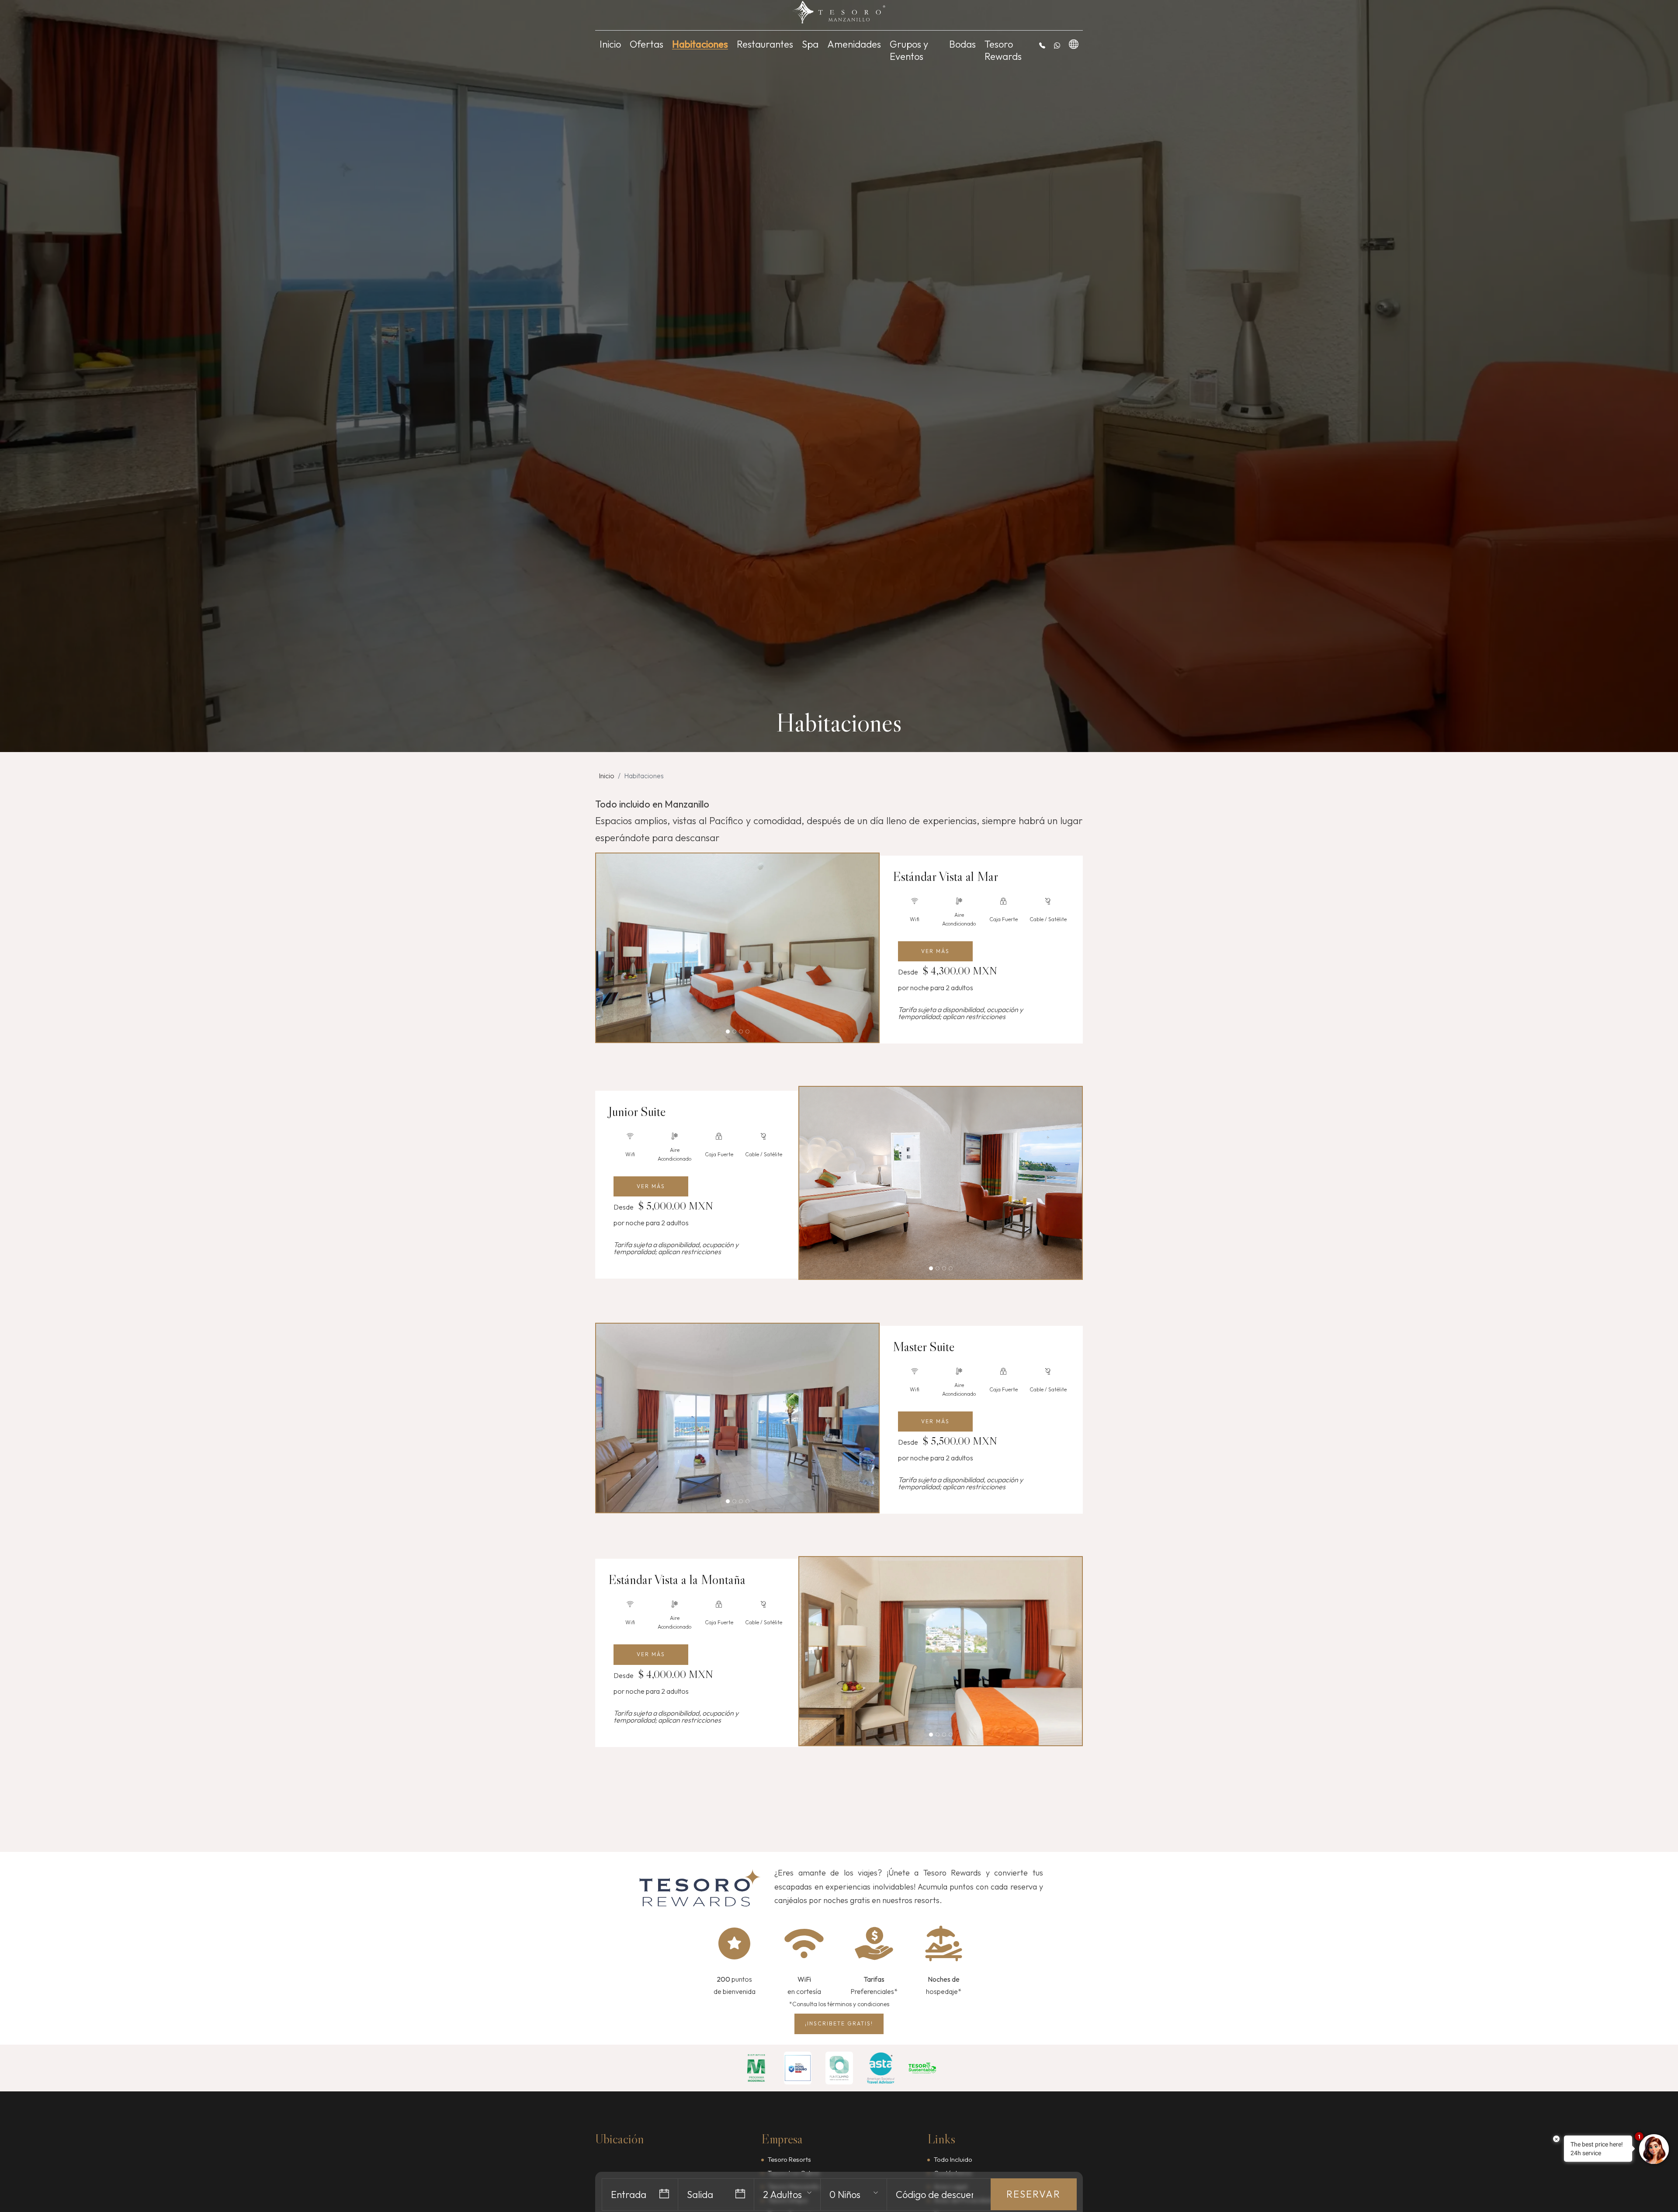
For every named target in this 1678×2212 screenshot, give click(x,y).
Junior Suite (637, 1112)
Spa (810, 44)
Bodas (962, 44)
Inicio (610, 44)
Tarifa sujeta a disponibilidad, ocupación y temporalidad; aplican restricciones (960, 1013)
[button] (1042, 45)
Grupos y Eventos (909, 50)
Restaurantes (765, 44)
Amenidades (854, 44)
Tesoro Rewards (1003, 50)
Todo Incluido (953, 2159)
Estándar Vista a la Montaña (677, 1580)
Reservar (1033, 2194)
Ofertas (647, 44)
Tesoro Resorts (789, 2159)
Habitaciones (700, 44)
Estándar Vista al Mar (945, 877)
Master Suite (924, 1347)
